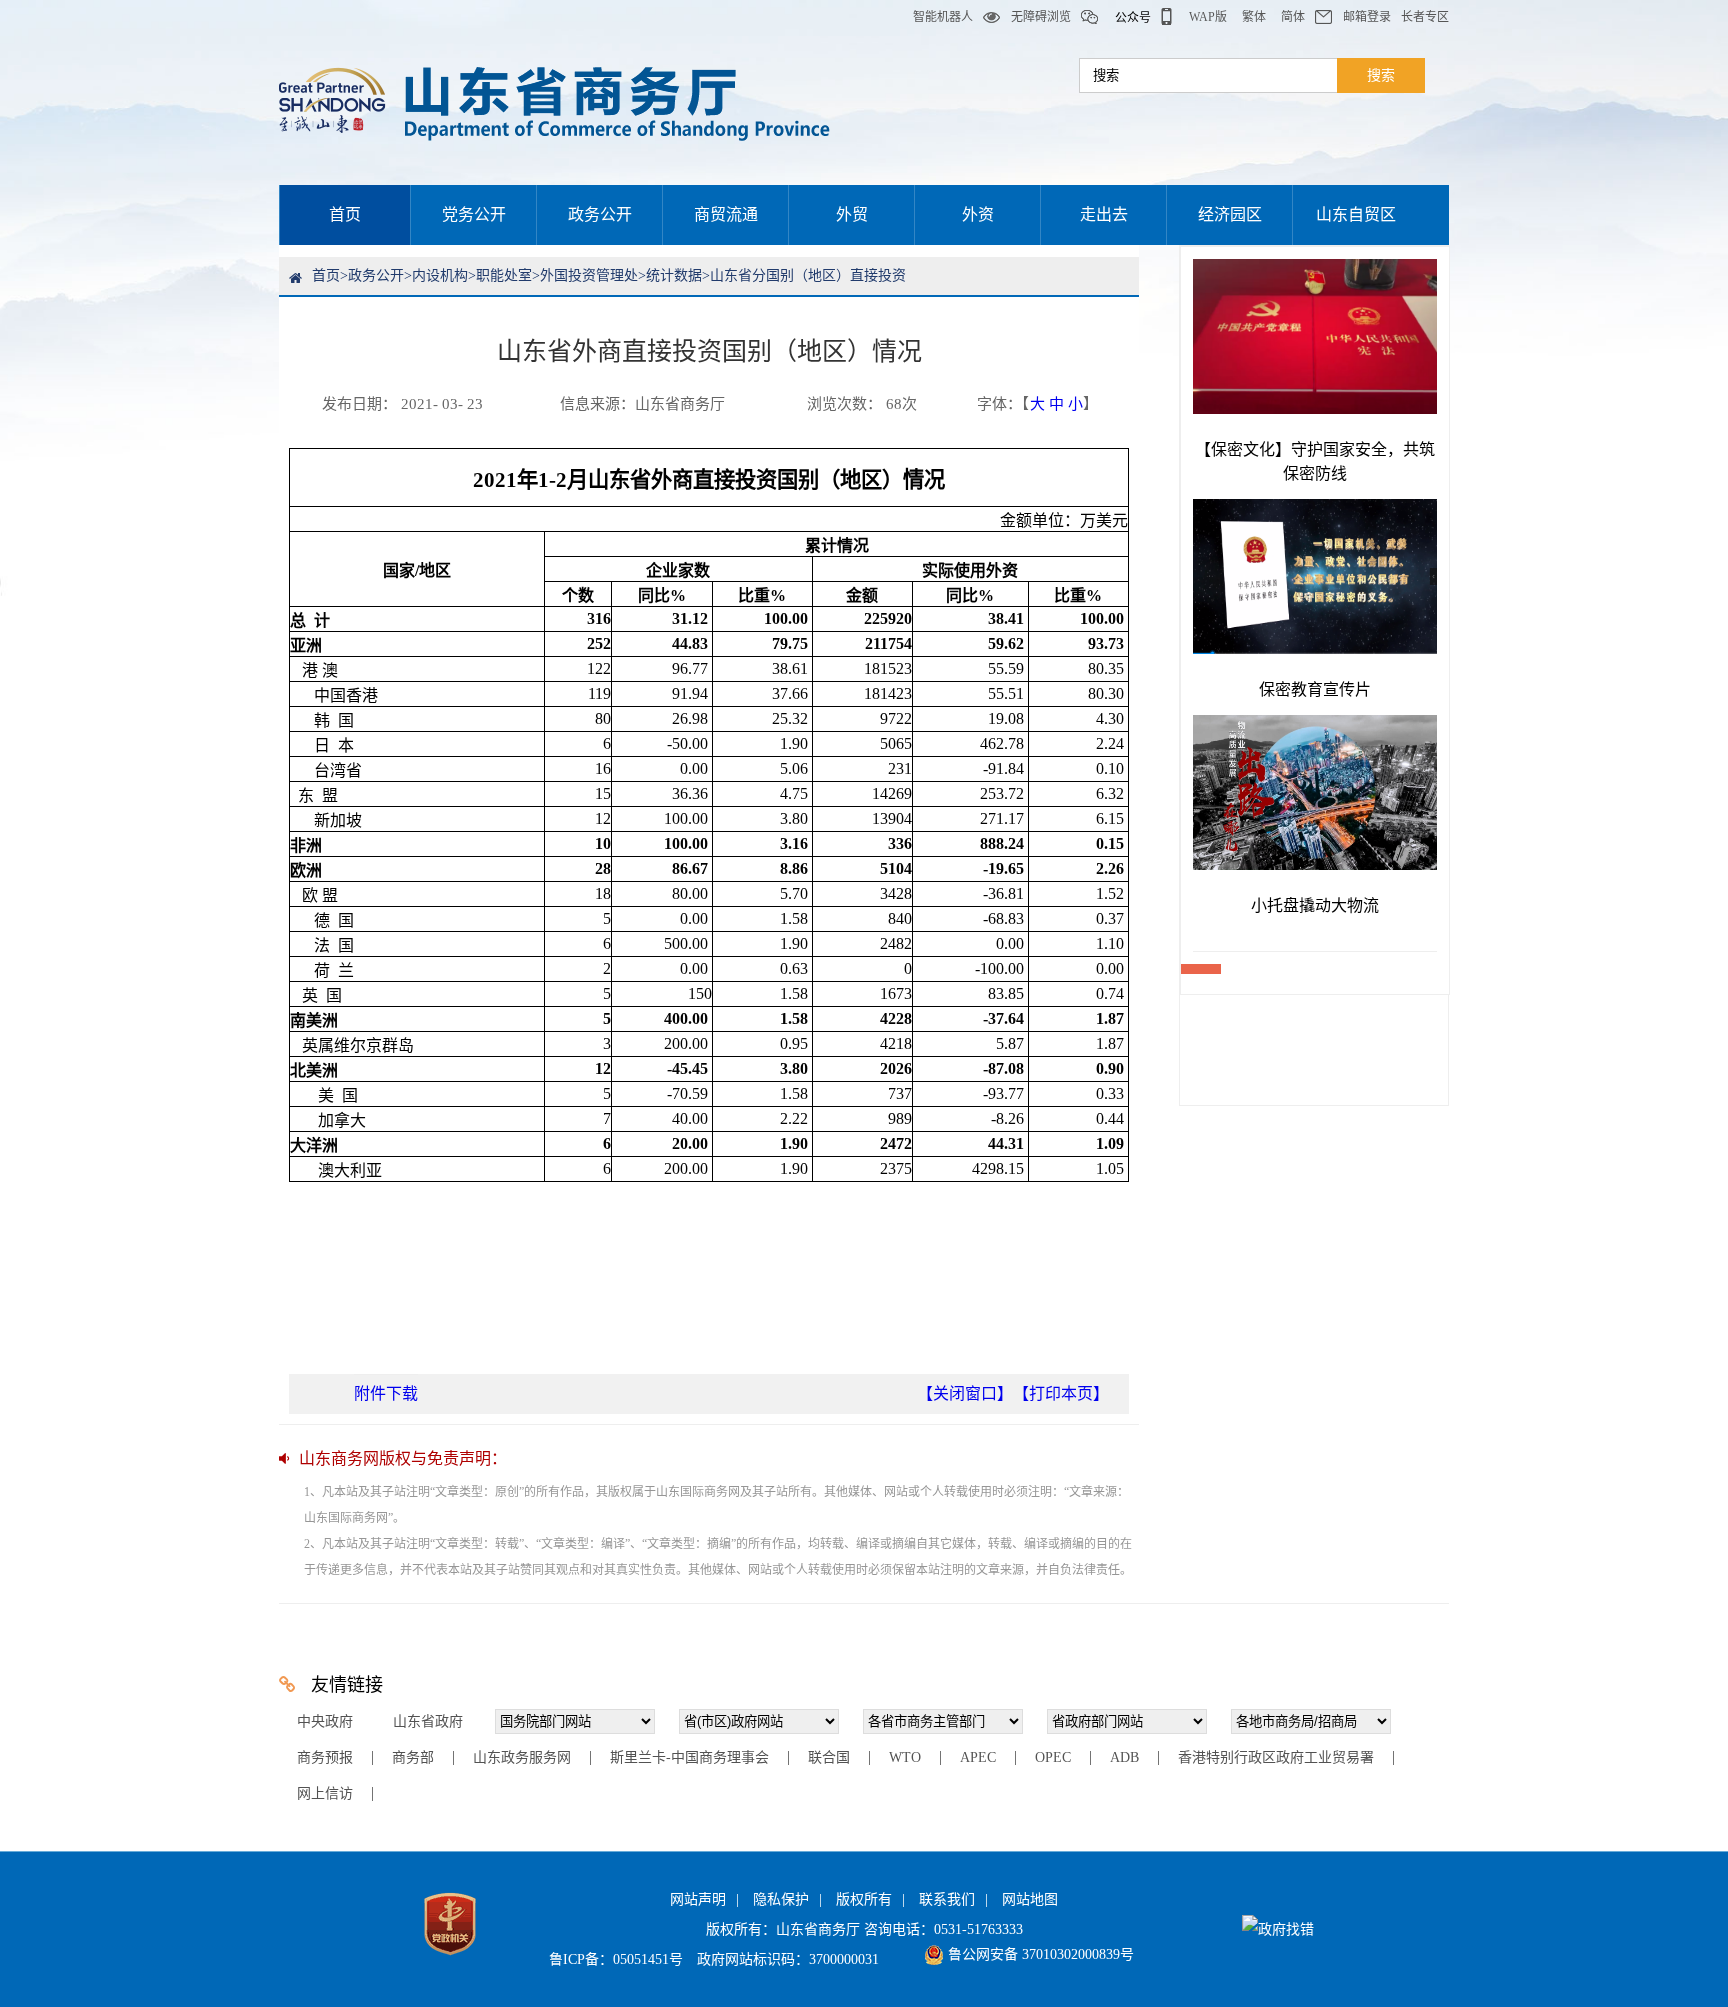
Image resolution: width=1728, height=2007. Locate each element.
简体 (1293, 17)
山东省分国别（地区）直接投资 (808, 275)
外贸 (852, 214)
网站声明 (698, 1899)
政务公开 (600, 214)
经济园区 (1230, 214)
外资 (978, 214)
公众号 (1133, 18)
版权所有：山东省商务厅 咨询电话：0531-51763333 (864, 1929)
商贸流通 (726, 214)
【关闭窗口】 (965, 1393)
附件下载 (386, 1393)
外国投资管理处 (589, 275)
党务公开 (474, 214)
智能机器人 (943, 17)
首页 (345, 214)
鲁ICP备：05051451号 (616, 1959)
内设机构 (440, 275)
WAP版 (1208, 17)
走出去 (1104, 214)
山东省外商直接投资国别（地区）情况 (709, 351)
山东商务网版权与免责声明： (403, 1458)
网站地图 (1030, 1899)
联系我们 (947, 1899)
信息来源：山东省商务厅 (642, 404)
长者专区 (1425, 17)
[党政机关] (450, 1959)
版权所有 (864, 1899)
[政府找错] (1278, 1929)
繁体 (1254, 17)
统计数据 (674, 275)
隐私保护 (781, 1899)
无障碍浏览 (1041, 17)
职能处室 (504, 275)
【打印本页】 (1061, 1393)
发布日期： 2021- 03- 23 (402, 404)
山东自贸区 (1356, 214)
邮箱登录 (1367, 17)
